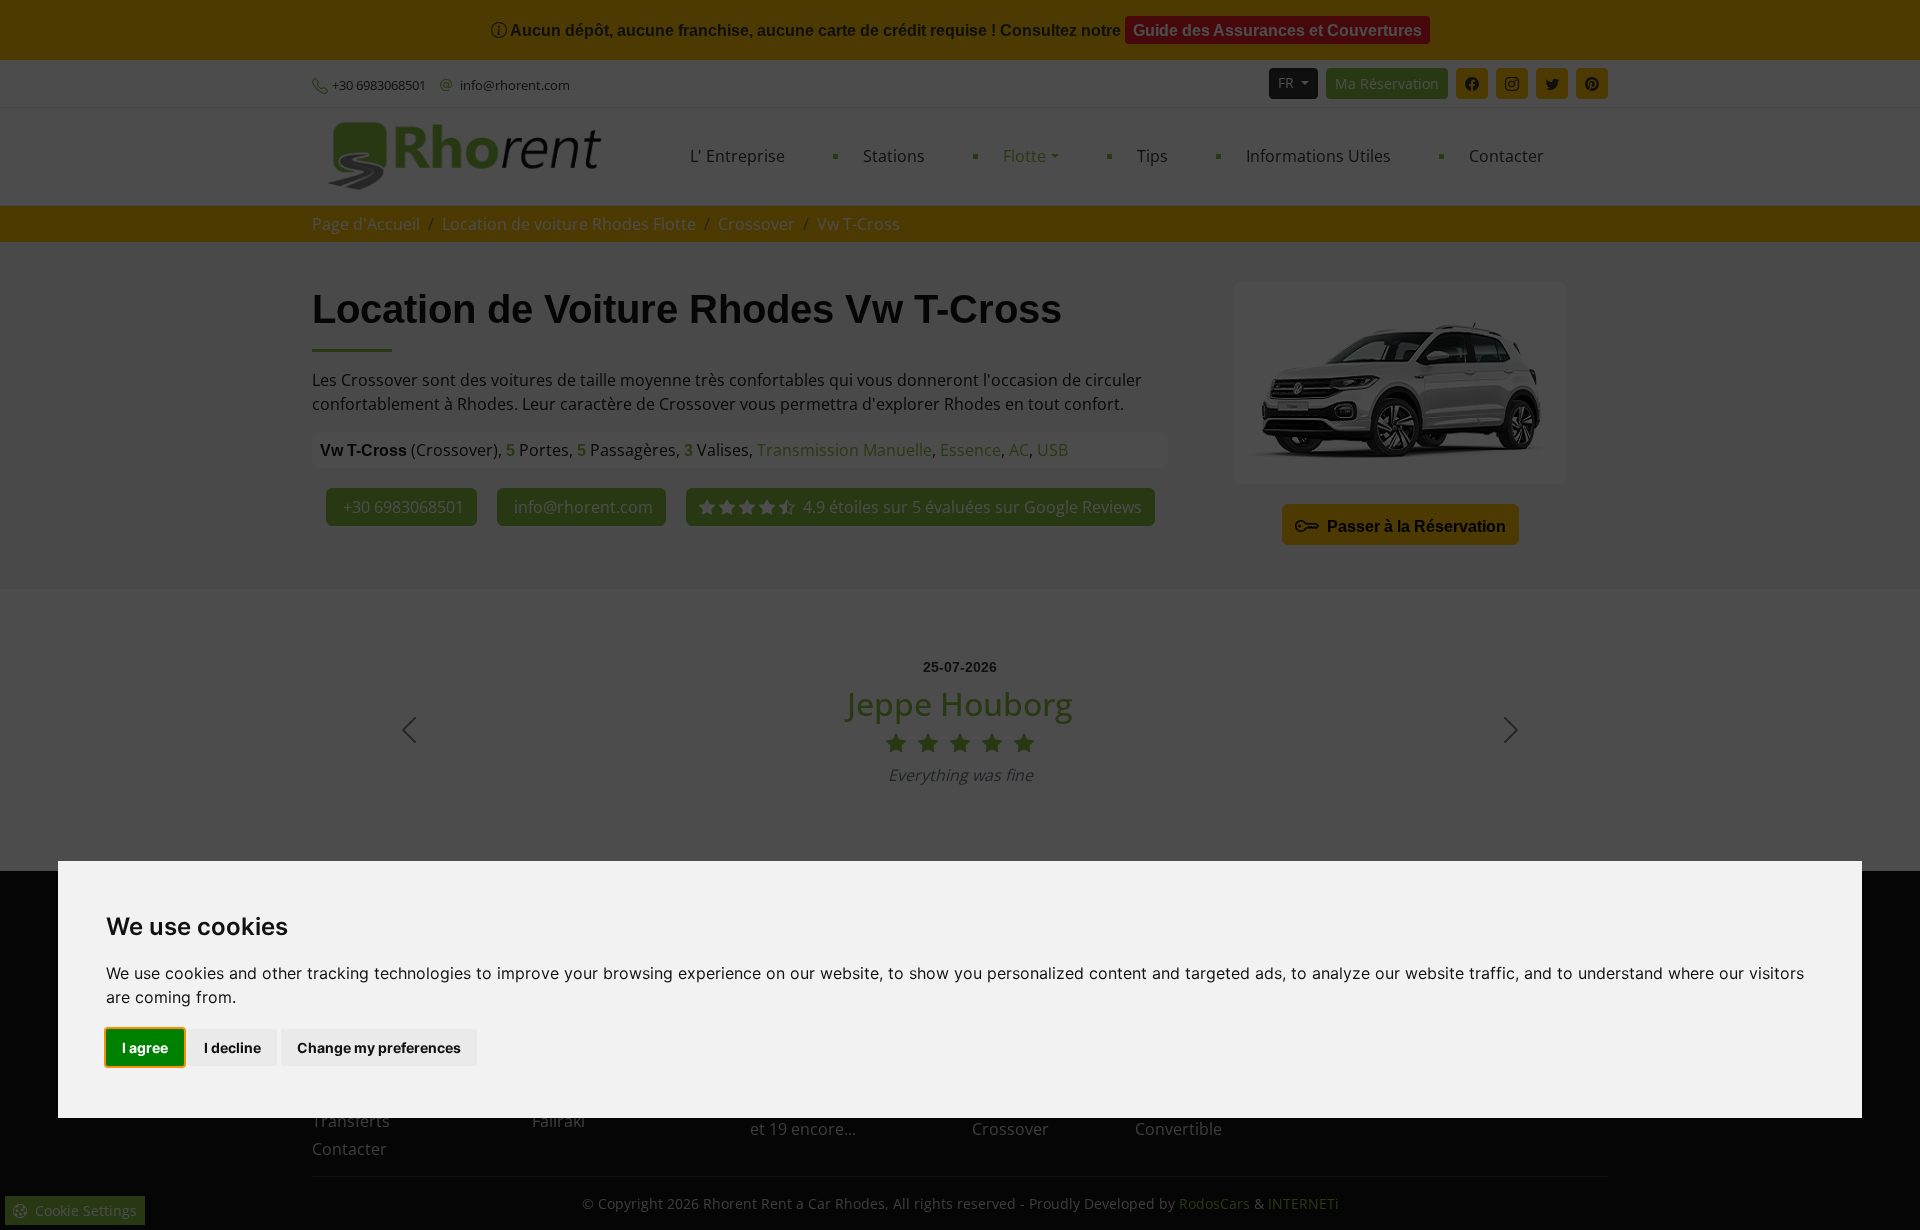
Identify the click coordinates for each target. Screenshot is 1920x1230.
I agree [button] (145, 1047)
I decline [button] (232, 1047)
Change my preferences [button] (379, 1047)
